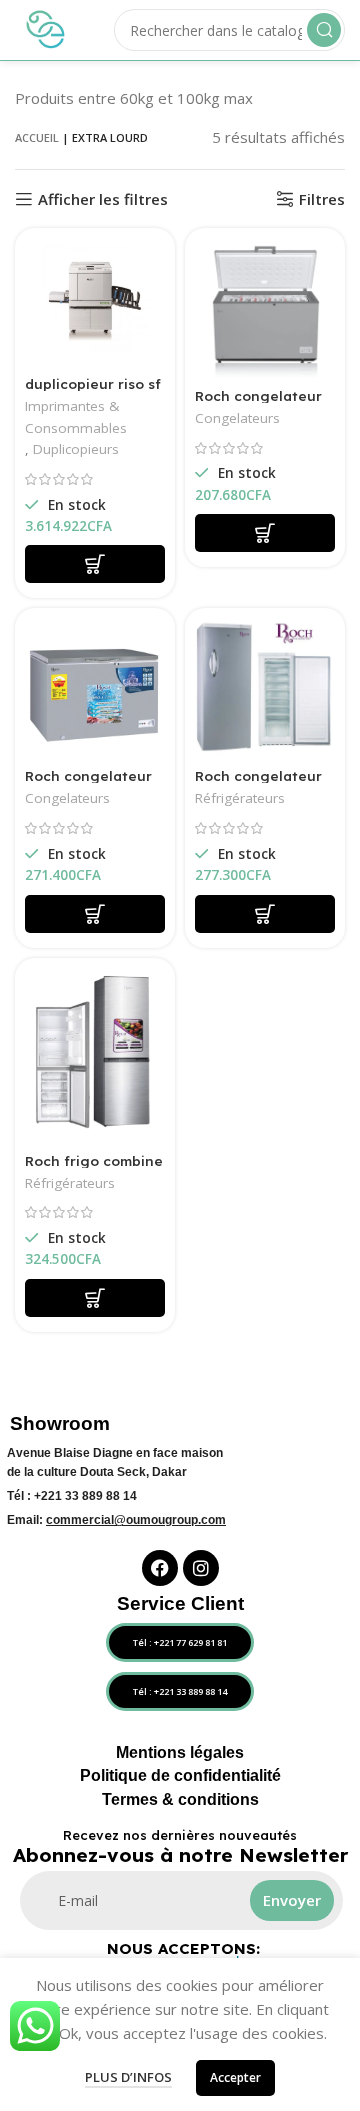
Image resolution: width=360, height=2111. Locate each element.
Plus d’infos (128, 2077)
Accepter (235, 2077)
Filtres (322, 199)
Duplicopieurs (76, 449)
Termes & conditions (180, 1799)
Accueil (37, 137)
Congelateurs (237, 418)
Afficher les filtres (103, 199)
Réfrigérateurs (240, 798)
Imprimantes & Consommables (76, 417)
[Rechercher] (324, 30)
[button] (95, 564)
